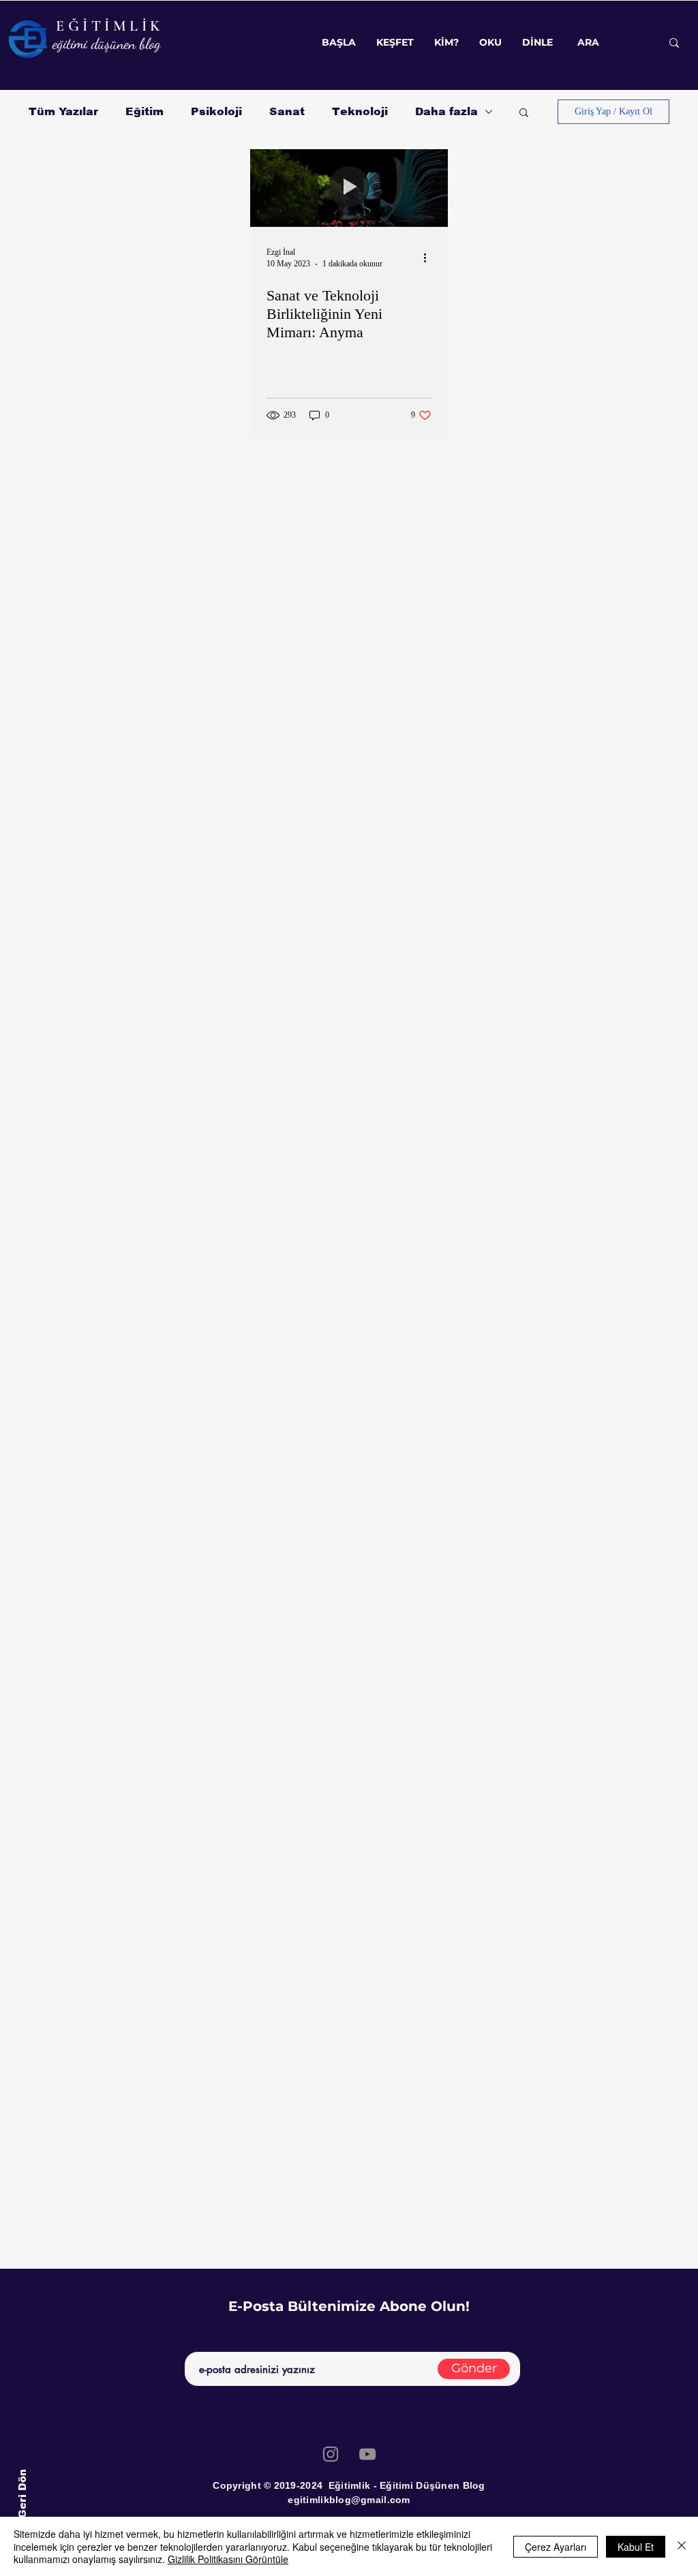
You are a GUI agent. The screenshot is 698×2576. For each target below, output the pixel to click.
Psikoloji (216, 111)
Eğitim (145, 111)
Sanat (287, 111)
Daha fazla (446, 111)
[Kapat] (682, 2546)
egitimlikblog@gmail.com (349, 2500)
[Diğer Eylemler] (429, 258)
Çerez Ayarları (556, 2547)
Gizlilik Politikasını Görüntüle (228, 2559)
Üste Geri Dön (21, 2508)
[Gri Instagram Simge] (331, 2454)
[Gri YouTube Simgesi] (367, 2454)
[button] (524, 113)
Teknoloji (360, 111)
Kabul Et (636, 2547)
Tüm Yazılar (63, 111)
